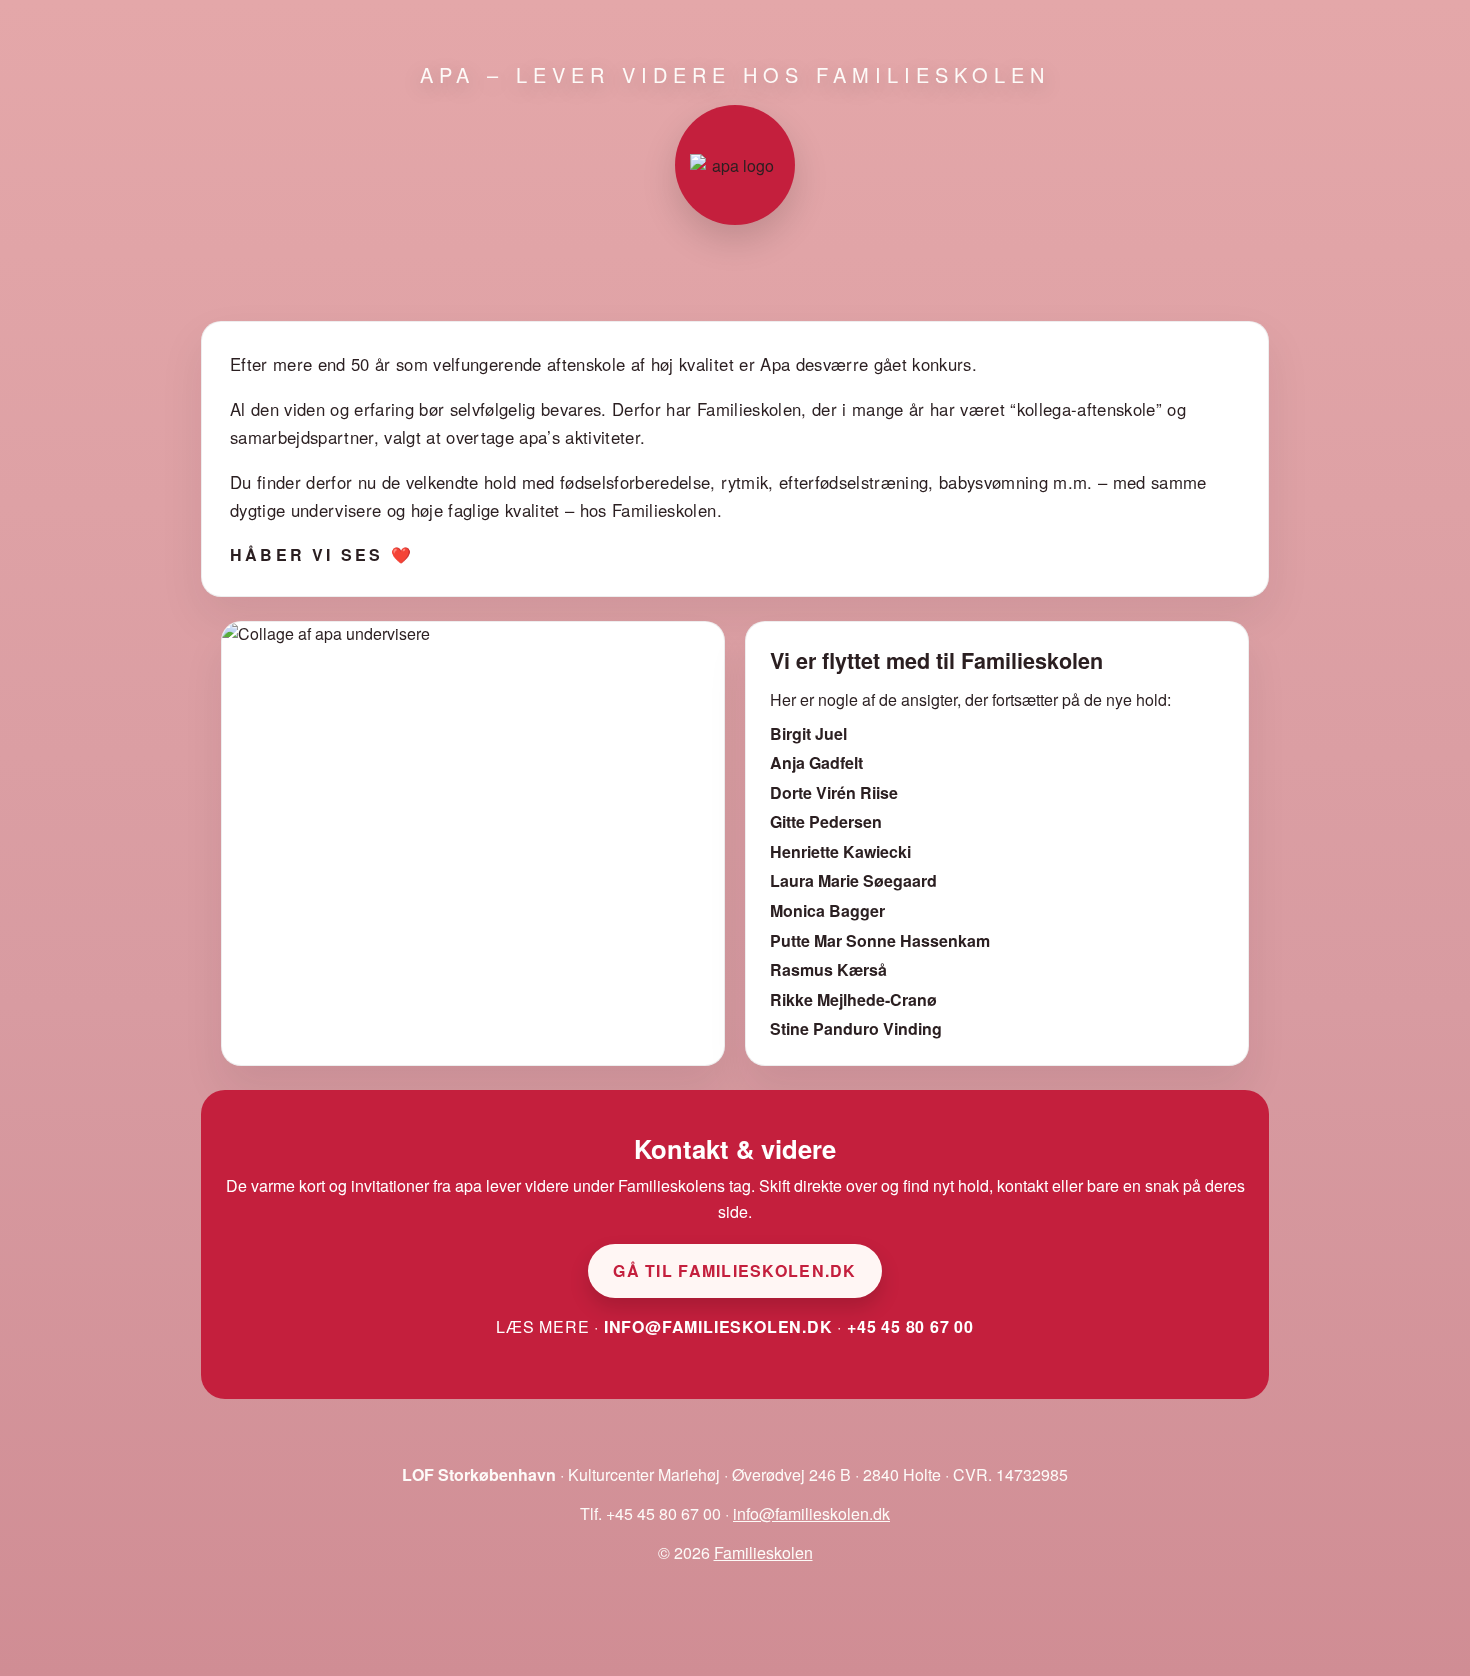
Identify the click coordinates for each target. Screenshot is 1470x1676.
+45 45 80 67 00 (910, 1326)
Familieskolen (763, 1552)
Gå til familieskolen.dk (734, 1270)
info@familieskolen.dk (718, 1326)
